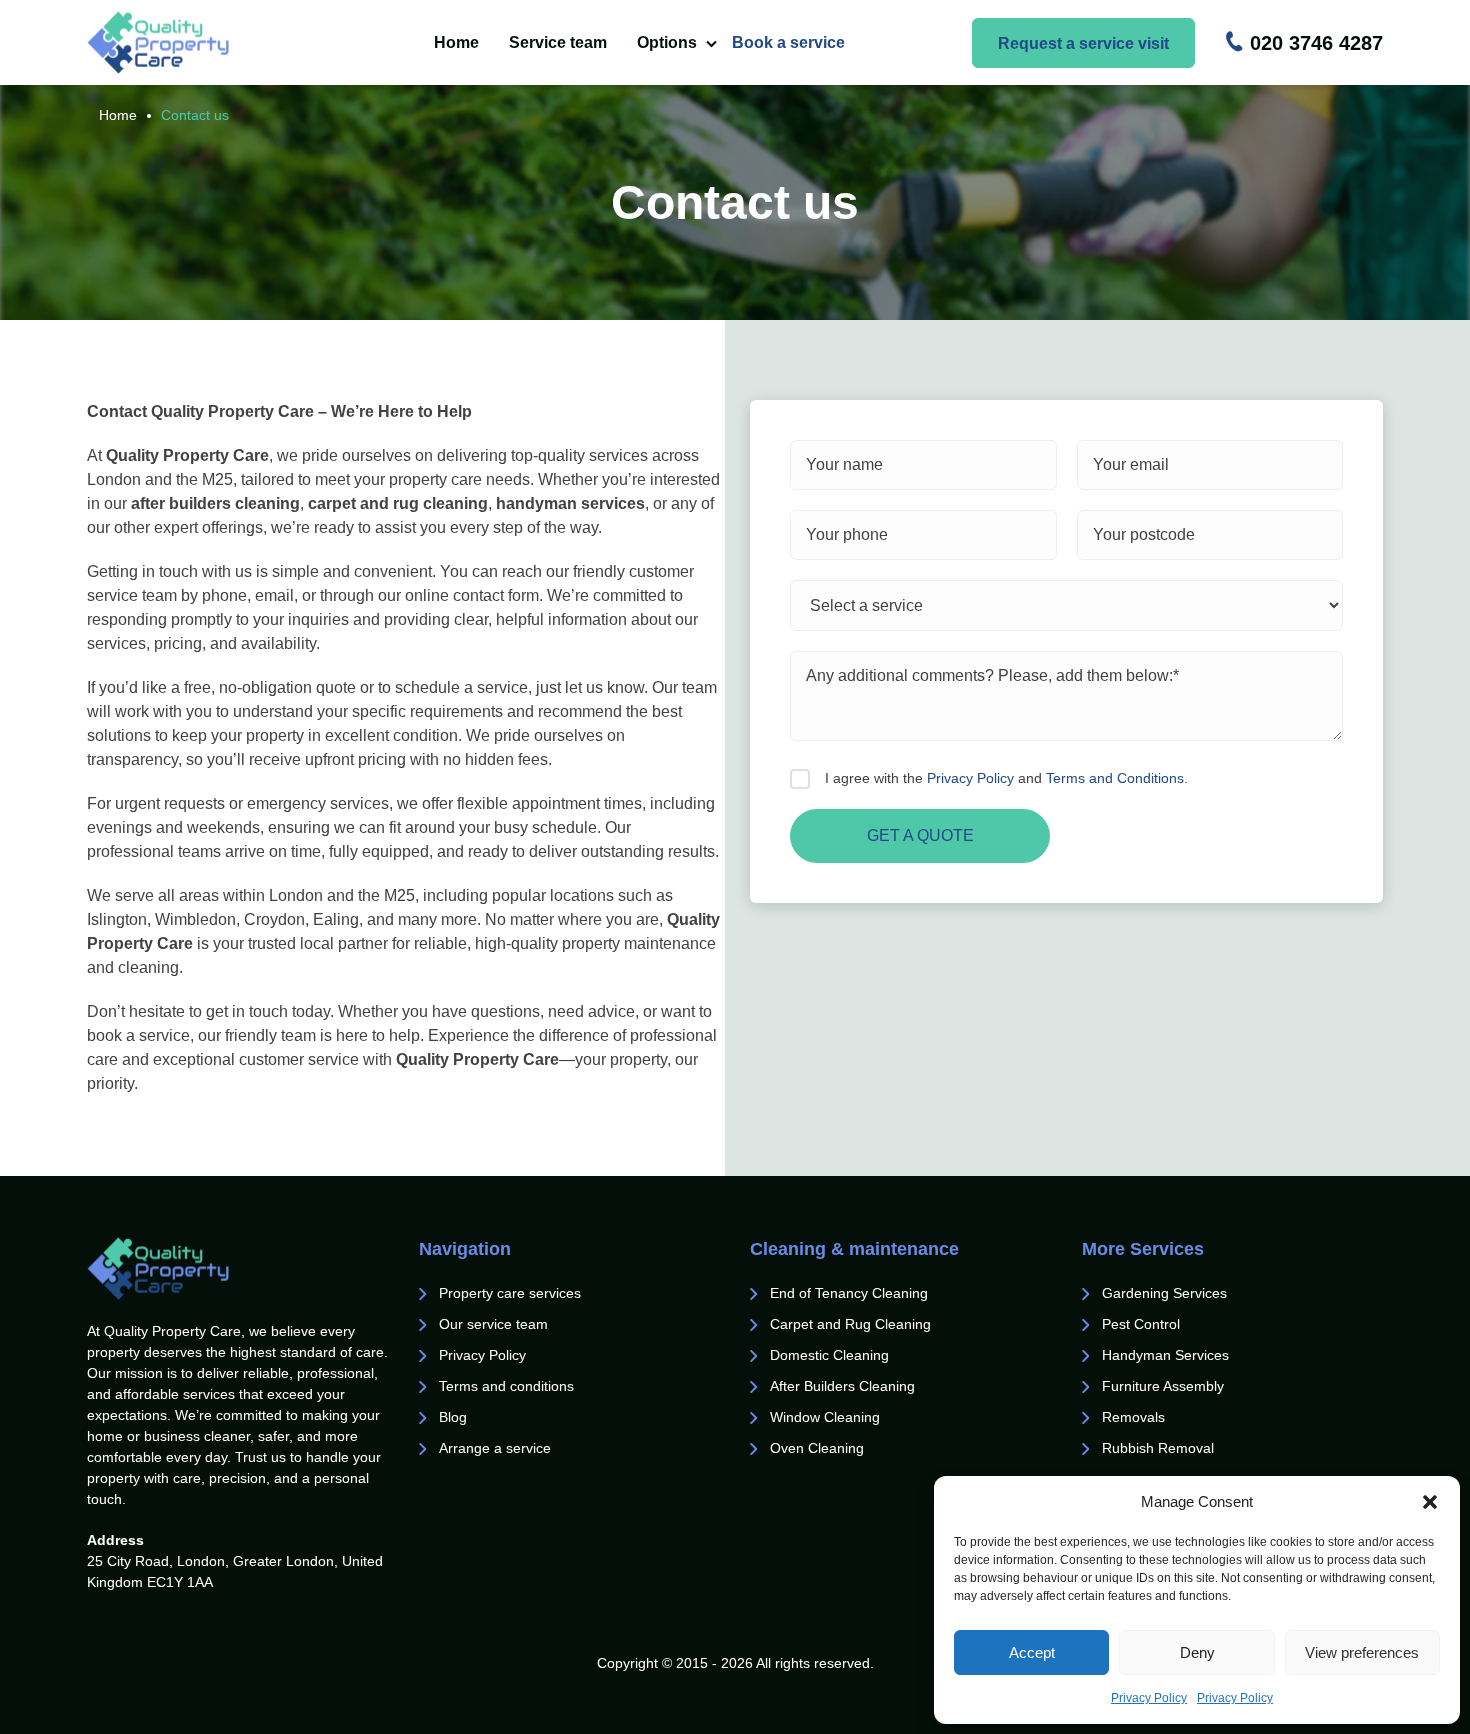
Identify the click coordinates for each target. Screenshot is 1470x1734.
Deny (1197, 1652)
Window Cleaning (825, 1417)
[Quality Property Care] (197, 42)
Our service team (493, 1324)
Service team (558, 42)
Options (667, 42)
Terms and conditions (506, 1386)
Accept (1032, 1652)
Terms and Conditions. (1117, 778)
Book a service (788, 42)
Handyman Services (1165, 1355)
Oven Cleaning (817, 1448)
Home (456, 42)
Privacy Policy (1149, 1698)
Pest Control (1143, 1324)
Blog (453, 1417)
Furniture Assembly (1163, 1386)
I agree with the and (1006, 778)
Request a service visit (1083, 43)
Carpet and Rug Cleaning (850, 1324)
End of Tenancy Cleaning (851, 1293)
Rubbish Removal (1158, 1448)
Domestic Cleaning (829, 1355)
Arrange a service (495, 1448)
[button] (1430, 1502)
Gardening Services (1164, 1293)
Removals (1135, 1417)
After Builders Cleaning (842, 1386)
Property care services (510, 1293)
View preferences (1362, 1652)
